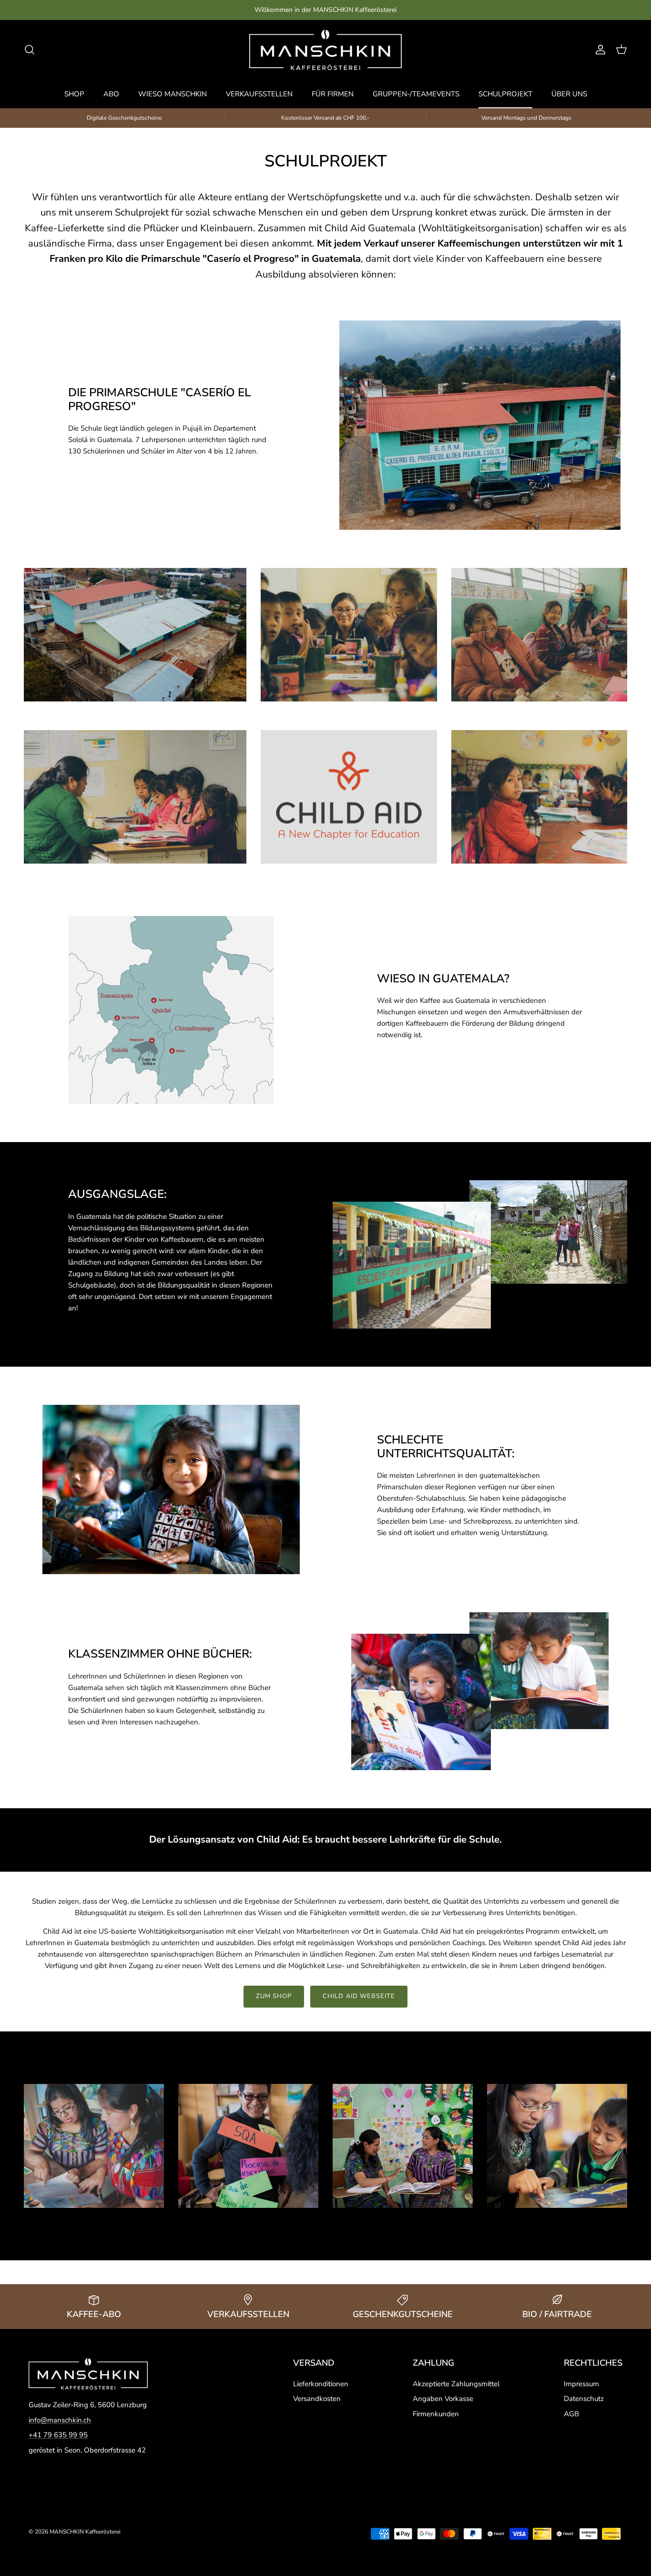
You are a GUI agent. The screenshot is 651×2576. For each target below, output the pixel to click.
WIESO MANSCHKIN (173, 94)
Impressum (581, 2384)
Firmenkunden (436, 2414)
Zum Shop (274, 1996)
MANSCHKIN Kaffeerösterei (85, 2532)
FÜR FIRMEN (333, 94)
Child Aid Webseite (359, 1996)
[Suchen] (30, 50)
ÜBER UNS (569, 94)
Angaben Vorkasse (443, 2399)
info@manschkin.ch (60, 2420)
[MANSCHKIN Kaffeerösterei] (325, 50)
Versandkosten (317, 2399)
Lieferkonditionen (321, 2384)
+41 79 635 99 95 (58, 2435)
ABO (111, 94)
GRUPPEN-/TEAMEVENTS (416, 94)
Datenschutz (584, 2399)
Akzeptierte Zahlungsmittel (456, 2384)
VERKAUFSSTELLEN (259, 94)
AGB (571, 2414)
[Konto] (599, 50)
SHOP (74, 94)
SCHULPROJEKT (505, 94)
